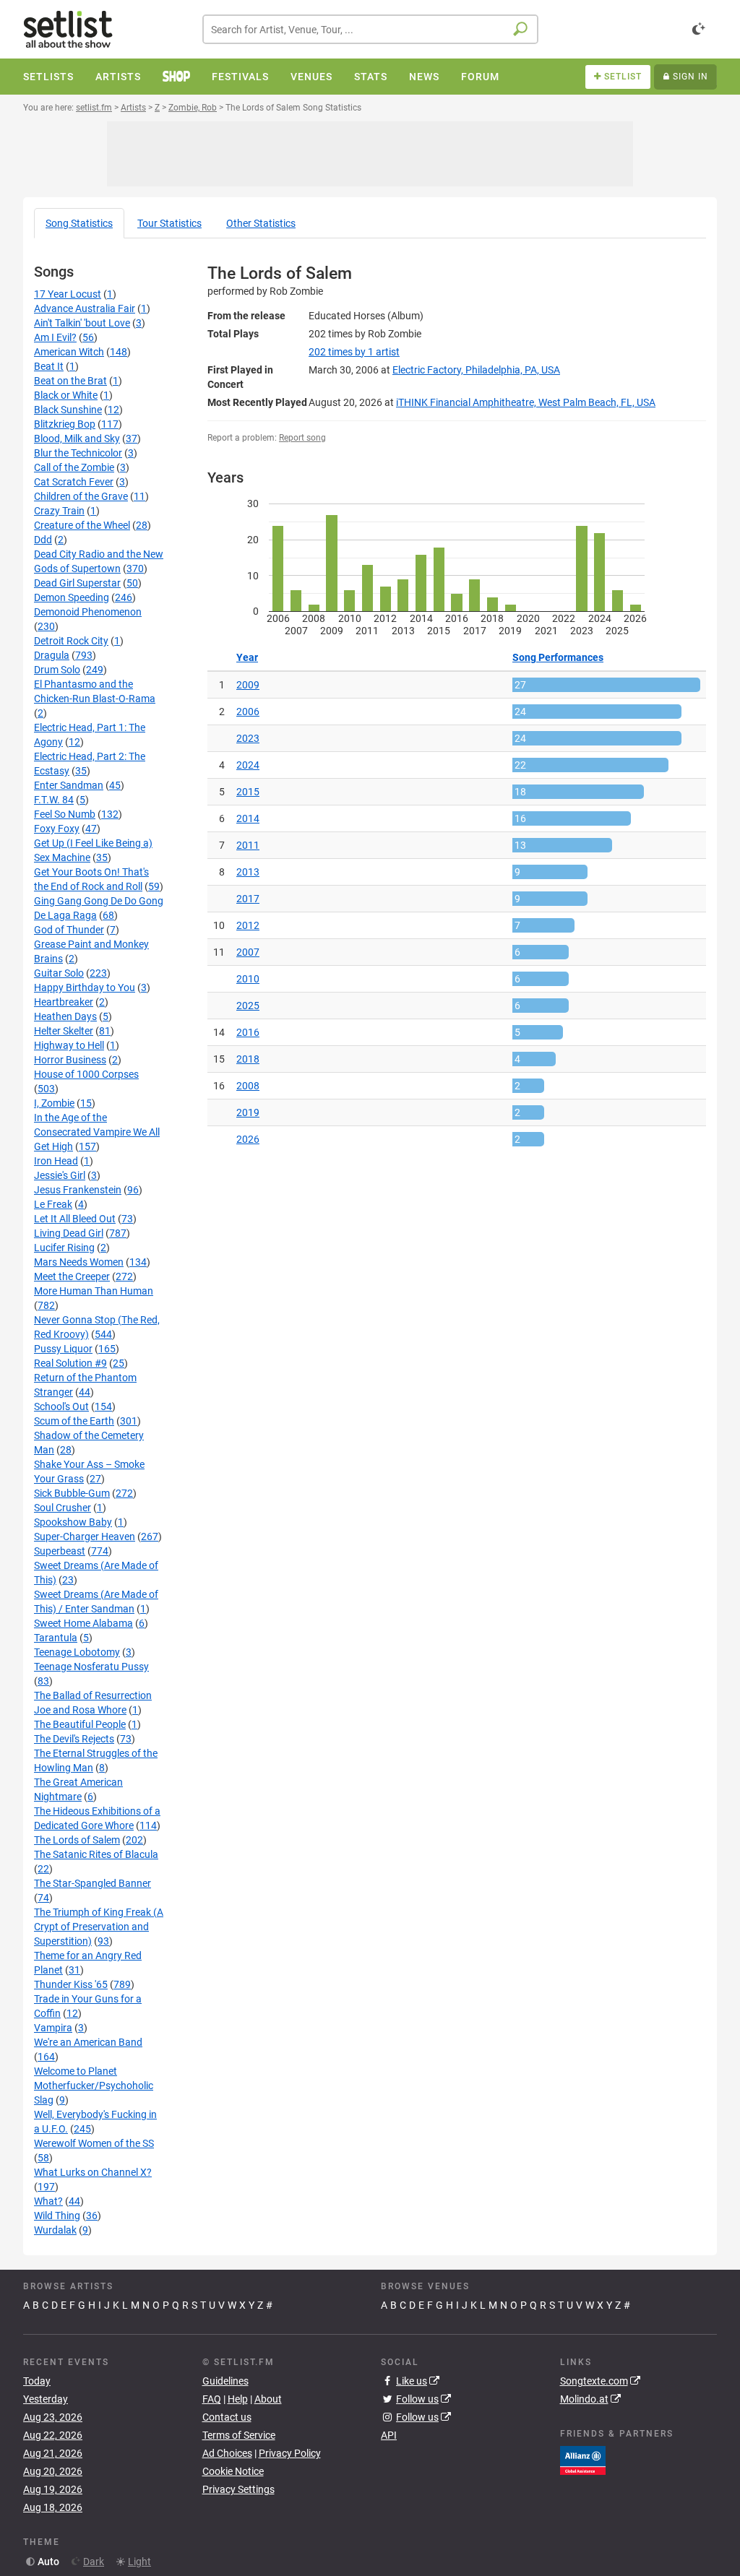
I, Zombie (54, 1103)
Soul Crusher (63, 1508)
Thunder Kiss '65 (71, 1984)
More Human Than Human (94, 1291)
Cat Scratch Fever (74, 482)
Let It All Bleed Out (75, 1219)
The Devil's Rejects (74, 1739)
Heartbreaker (64, 1002)
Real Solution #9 (70, 1363)
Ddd (43, 540)
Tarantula (56, 1638)
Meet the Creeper (72, 1276)
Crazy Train (59, 511)
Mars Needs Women (79, 1262)
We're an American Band (88, 2042)
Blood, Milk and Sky (77, 438)
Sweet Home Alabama (83, 1623)
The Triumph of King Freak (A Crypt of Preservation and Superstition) (99, 1927)
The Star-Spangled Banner (92, 1883)
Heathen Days (65, 1016)
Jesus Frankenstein (78, 1190)
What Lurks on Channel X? (93, 2172)
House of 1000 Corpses (86, 1074)
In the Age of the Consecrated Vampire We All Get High (97, 1132)
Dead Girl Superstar (77, 583)
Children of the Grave (81, 496)
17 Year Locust (68, 294)
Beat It (49, 366)
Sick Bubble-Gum (72, 1493)
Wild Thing (57, 2216)
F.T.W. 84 (54, 800)
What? (48, 2201)
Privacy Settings (238, 2489)
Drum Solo (57, 670)
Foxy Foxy (57, 829)
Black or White (66, 395)
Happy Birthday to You (85, 987)
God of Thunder (69, 930)
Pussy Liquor (63, 1349)
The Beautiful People (80, 1724)
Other (261, 223)
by (354, 352)
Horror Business (70, 1060)
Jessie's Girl (60, 1175)
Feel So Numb (65, 814)
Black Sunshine (68, 410)
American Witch (69, 352)
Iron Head (56, 1161)
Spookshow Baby (73, 1522)
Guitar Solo (59, 973)
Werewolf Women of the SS (94, 2143)
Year (247, 657)
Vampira (53, 2028)
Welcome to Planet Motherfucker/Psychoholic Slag (94, 2086)
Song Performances (558, 657)
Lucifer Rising (64, 1248)
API (389, 2435)
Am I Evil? (55, 337)
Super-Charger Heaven (85, 1536)
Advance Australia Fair (85, 308)
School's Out (61, 1406)
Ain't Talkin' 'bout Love (82, 323)
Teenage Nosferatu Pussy (91, 1667)
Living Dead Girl (69, 1233)
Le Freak (53, 1204)
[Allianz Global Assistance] (583, 2459)
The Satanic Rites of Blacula (96, 1854)
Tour (169, 223)
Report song (302, 438)
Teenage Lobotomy (77, 1652)
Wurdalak (55, 2230)
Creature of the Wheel (82, 525)
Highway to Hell (69, 1045)
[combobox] (370, 29)
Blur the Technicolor (78, 453)
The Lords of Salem (77, 1840)
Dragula (52, 655)
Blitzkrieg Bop (65, 424)
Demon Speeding (72, 597)
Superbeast (60, 1551)
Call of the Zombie (74, 467)
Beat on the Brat (70, 381)
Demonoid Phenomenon (88, 612)
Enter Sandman (69, 785)
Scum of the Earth (74, 1421)
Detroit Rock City (71, 641)
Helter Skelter (64, 1031)
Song (79, 223)
